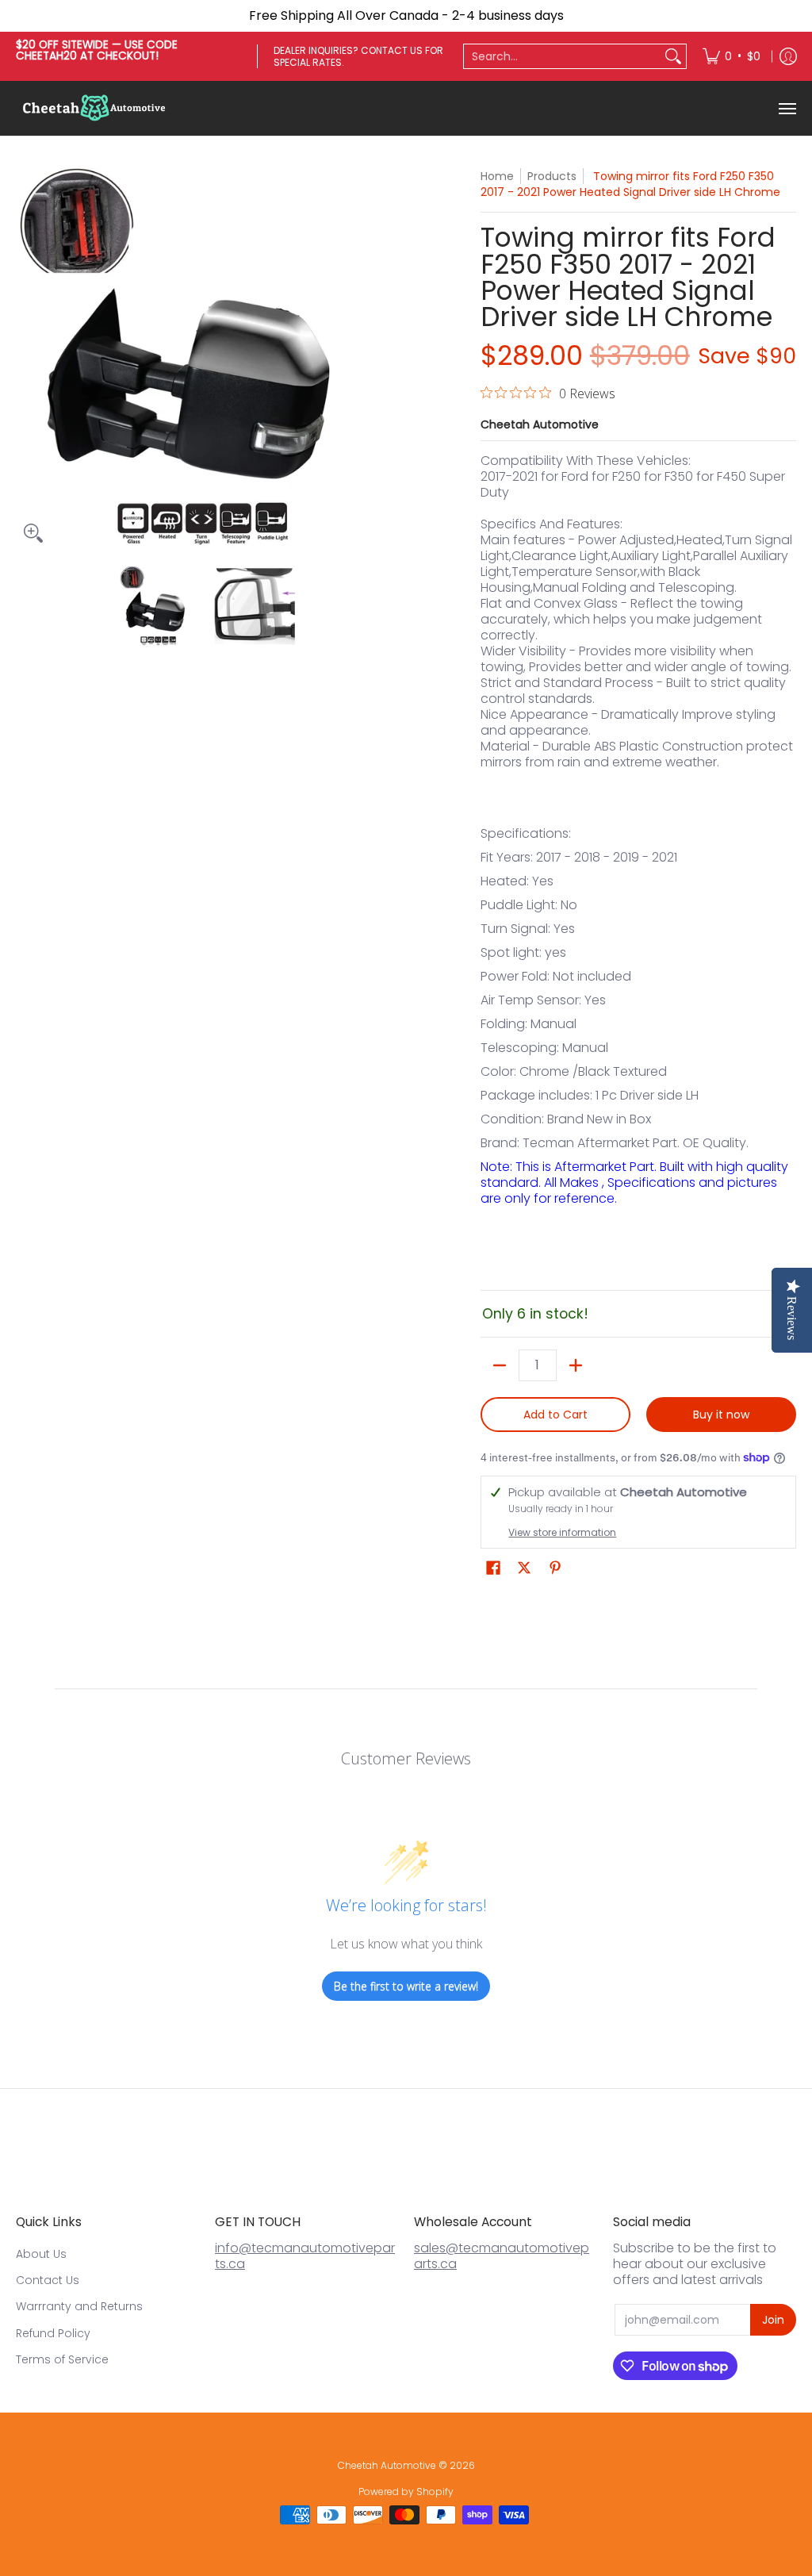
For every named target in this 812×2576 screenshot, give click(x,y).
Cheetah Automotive (540, 424)
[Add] (576, 1365)
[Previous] (27, 359)
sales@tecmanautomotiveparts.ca (502, 2256)
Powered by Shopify (406, 2492)
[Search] (673, 56)
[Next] (387, 359)
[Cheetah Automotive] (95, 108)
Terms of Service (62, 2359)
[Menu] (787, 108)
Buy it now (721, 1415)
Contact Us (48, 2280)
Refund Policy (53, 2333)
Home (497, 176)
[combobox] (562, 56)
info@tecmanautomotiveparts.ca (305, 2256)
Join (773, 2320)
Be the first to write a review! (406, 1986)
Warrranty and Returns (79, 2306)
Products (552, 176)
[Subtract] (500, 1365)
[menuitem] (732, 56)
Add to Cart (555, 1415)
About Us (41, 2254)
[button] (493, 1568)
